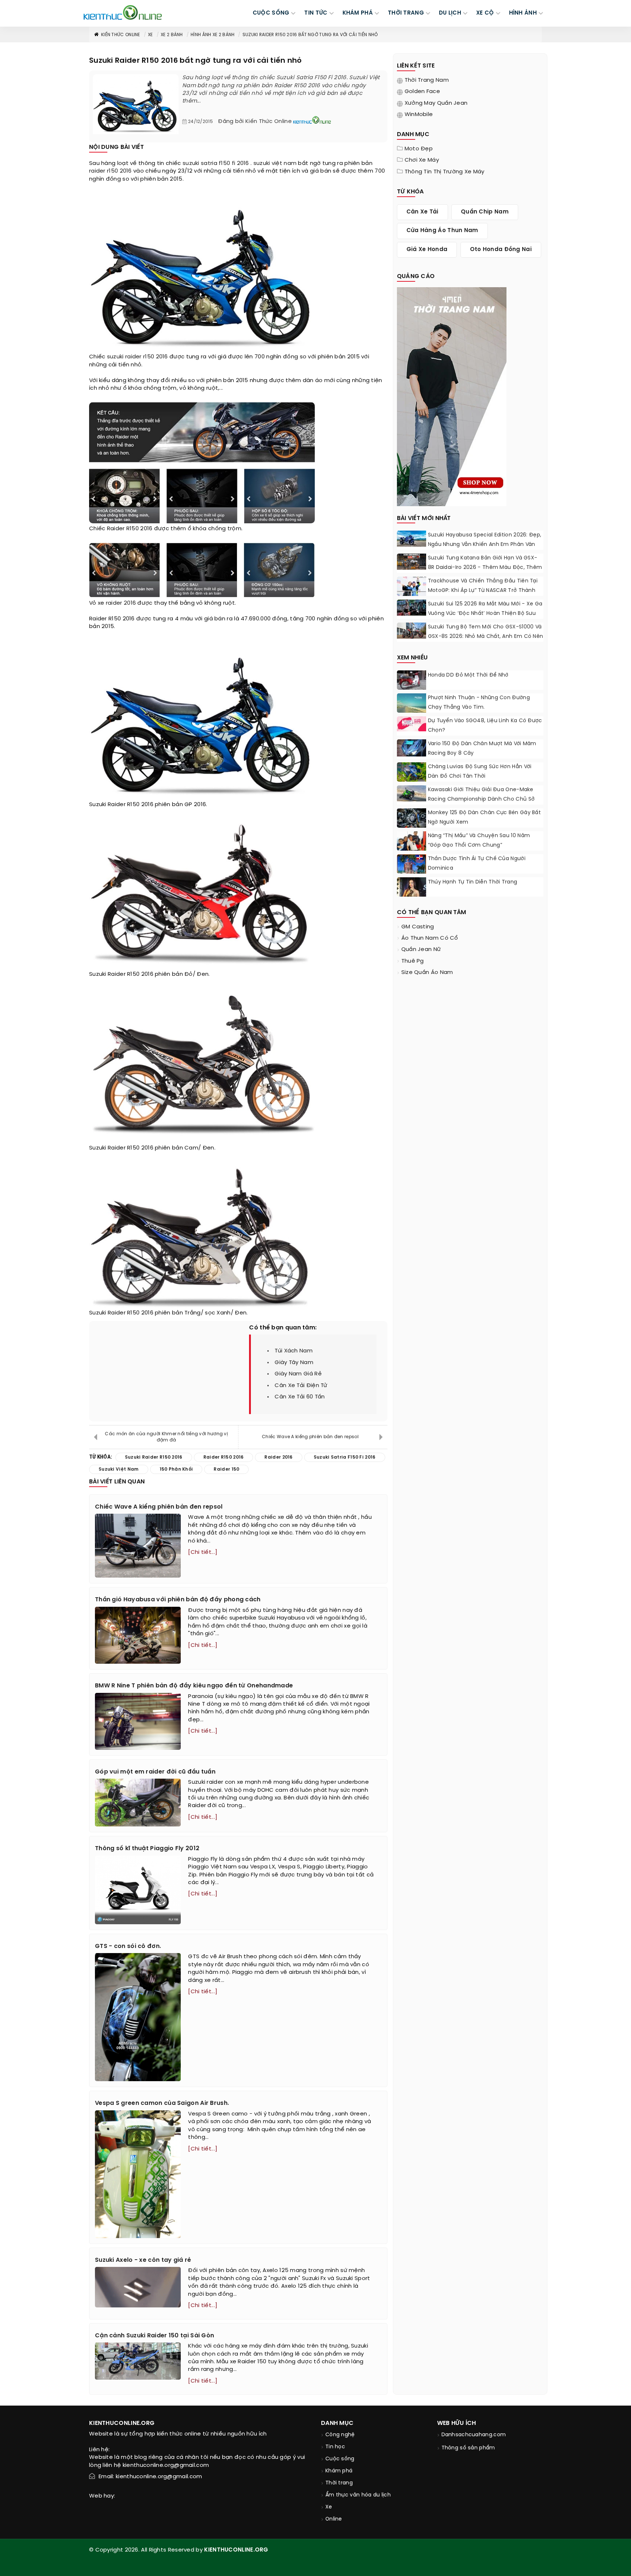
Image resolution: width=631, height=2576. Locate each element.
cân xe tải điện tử (301, 1386)
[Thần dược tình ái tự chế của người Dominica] (412, 866)
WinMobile (419, 115)
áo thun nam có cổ (430, 938)
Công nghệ (340, 2435)
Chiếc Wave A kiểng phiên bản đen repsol (310, 1437)
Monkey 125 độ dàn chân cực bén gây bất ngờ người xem (484, 818)
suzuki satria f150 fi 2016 (216, 163)
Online (334, 2519)
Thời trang (339, 2483)
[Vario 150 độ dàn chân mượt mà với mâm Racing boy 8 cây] (412, 748)
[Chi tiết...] (203, 1552)
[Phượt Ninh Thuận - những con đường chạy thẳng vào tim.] (412, 704)
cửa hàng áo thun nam (442, 231)
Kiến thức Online (121, 35)
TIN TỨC (316, 13)
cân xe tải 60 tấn (300, 1397)
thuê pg (413, 961)
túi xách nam (294, 1351)
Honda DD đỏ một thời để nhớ (468, 675)
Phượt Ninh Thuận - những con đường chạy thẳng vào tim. (479, 703)
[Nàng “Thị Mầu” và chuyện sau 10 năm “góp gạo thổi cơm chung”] (412, 842)
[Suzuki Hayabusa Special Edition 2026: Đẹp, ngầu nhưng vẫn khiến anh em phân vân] (412, 539)
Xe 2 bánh (172, 35)
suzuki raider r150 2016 (137, 357)
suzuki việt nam (275, 163)
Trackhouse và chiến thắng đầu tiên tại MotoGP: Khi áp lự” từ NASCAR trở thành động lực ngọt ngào (483, 591)
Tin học (335, 2447)
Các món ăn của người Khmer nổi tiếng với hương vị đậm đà (166, 1437)
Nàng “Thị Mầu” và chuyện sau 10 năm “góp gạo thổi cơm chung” (479, 841)
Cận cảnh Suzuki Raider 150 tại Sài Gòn (154, 2336)
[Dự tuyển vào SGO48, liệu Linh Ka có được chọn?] (412, 724)
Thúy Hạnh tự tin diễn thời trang (473, 882)
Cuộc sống (340, 2459)
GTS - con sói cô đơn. (128, 1946)
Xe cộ (485, 13)
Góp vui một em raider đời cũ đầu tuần (155, 1772)
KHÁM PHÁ (358, 13)
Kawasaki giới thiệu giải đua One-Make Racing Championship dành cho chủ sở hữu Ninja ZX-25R (481, 799)
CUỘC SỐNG (271, 13)
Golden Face (422, 92)
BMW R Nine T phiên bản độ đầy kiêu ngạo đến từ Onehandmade (194, 1686)
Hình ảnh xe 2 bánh (213, 35)
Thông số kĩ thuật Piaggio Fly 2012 (147, 1849)
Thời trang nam (427, 80)
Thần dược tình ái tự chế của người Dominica (477, 864)
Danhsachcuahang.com (474, 2435)
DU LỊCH (450, 13)
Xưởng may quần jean (436, 103)
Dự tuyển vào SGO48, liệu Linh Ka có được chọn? (485, 726)
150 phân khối (176, 1469)
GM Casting (418, 927)
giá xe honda (427, 250)
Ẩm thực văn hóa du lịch (358, 2495)
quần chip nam (485, 212)
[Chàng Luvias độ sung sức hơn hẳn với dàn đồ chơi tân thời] (412, 772)
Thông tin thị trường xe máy (445, 172)
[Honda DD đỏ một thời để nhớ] (412, 681)
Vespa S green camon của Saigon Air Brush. (162, 2103)
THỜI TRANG (406, 13)
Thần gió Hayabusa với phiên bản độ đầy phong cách (178, 1600)
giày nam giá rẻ (298, 1374)
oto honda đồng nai (501, 250)
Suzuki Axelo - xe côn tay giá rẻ (143, 2260)
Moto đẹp (419, 149)
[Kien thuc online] (123, 12)
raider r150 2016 (110, 171)
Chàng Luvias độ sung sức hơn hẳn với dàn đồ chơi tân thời (480, 772)
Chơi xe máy (422, 160)
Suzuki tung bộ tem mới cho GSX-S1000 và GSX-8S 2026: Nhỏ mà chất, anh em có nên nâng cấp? (486, 637)
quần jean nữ (421, 950)
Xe (150, 35)
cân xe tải (422, 212)
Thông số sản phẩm (468, 2448)
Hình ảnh (523, 13)
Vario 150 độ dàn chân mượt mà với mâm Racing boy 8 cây (482, 749)
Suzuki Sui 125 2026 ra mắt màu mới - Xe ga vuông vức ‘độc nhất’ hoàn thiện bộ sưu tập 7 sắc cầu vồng (485, 614)
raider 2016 (121, 603)
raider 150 (226, 1469)
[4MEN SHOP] (452, 396)
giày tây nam (294, 1363)
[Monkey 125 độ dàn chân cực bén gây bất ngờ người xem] (412, 818)
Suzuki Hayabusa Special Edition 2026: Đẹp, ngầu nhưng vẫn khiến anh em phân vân (485, 540)
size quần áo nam (427, 973)
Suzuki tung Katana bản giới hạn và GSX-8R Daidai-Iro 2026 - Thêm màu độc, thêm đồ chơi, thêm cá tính (485, 568)
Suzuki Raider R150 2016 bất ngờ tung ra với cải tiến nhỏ (310, 35)
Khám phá (339, 2471)
